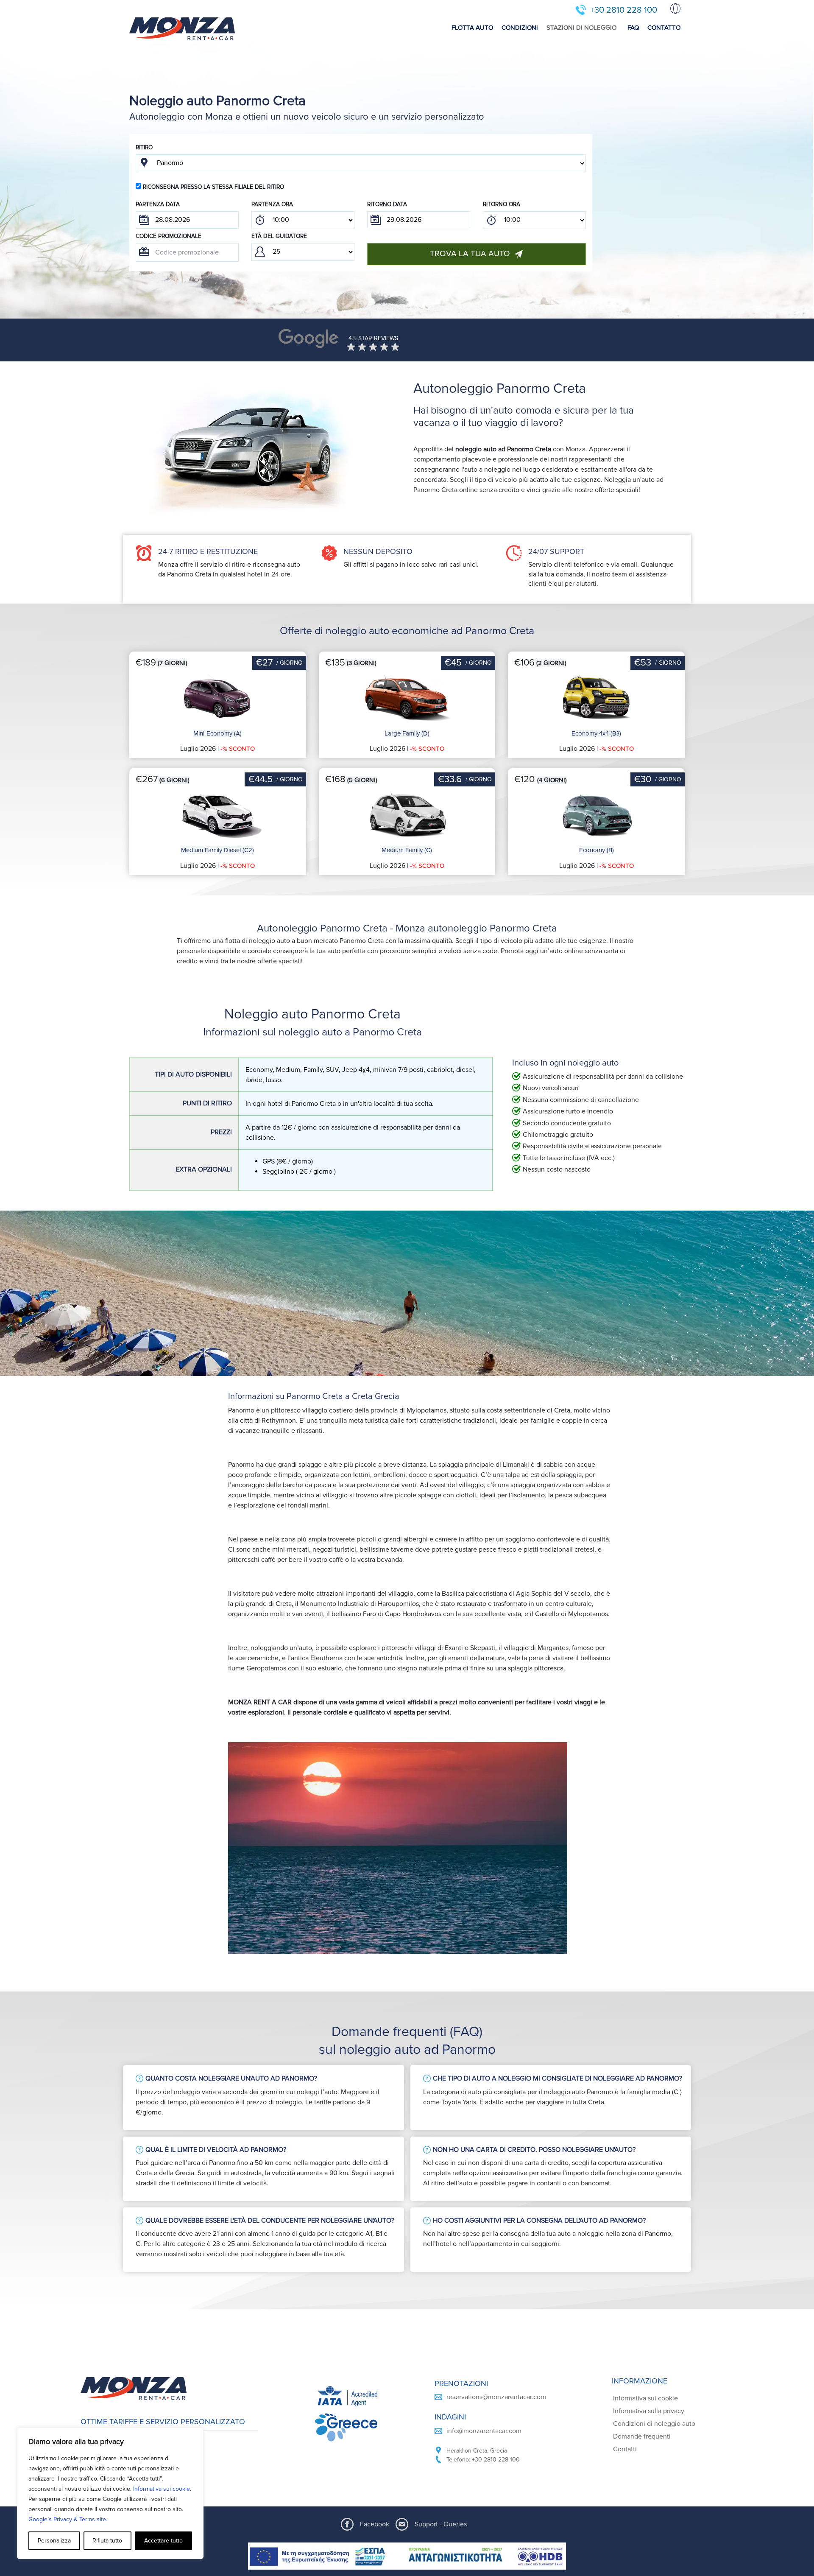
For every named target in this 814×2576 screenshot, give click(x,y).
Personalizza (54, 2541)
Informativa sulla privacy (649, 2411)
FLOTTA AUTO (472, 28)
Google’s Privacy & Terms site (67, 2519)
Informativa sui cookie (162, 2489)
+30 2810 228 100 (624, 10)
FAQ (633, 28)
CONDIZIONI (520, 28)
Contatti (625, 2449)
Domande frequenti (642, 2436)
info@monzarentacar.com (484, 2431)
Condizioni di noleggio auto (654, 2424)
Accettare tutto (163, 2541)
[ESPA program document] (407, 2556)
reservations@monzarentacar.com (496, 2397)
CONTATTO (664, 28)
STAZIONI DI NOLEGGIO (581, 28)
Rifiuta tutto (107, 2541)
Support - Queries (441, 2524)
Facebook (375, 2524)
